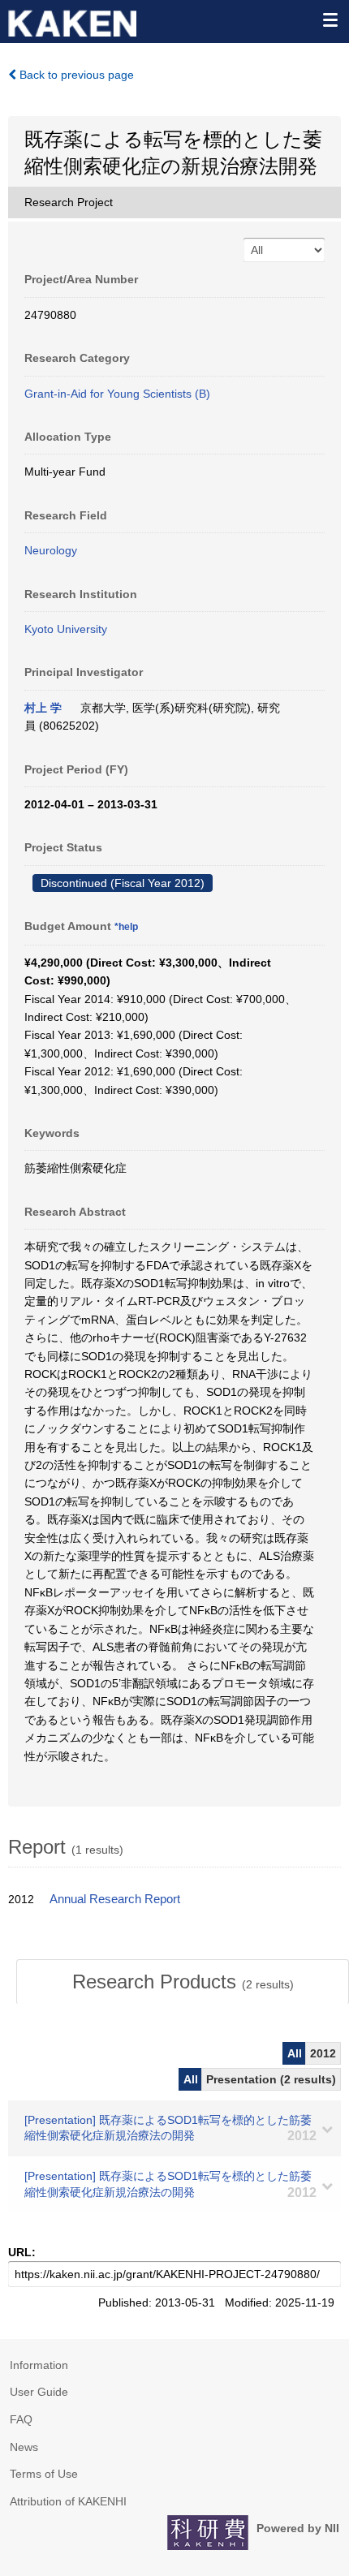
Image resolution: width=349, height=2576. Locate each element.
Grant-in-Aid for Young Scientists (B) (117, 394)
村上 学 (43, 708)
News (24, 2447)
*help (126, 927)
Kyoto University (66, 629)
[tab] (183, 1982)
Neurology (51, 550)
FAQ (21, 2419)
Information (39, 2365)
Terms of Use (44, 2474)
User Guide (39, 2392)
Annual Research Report (115, 1899)
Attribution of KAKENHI (68, 2501)
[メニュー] (330, 19)
